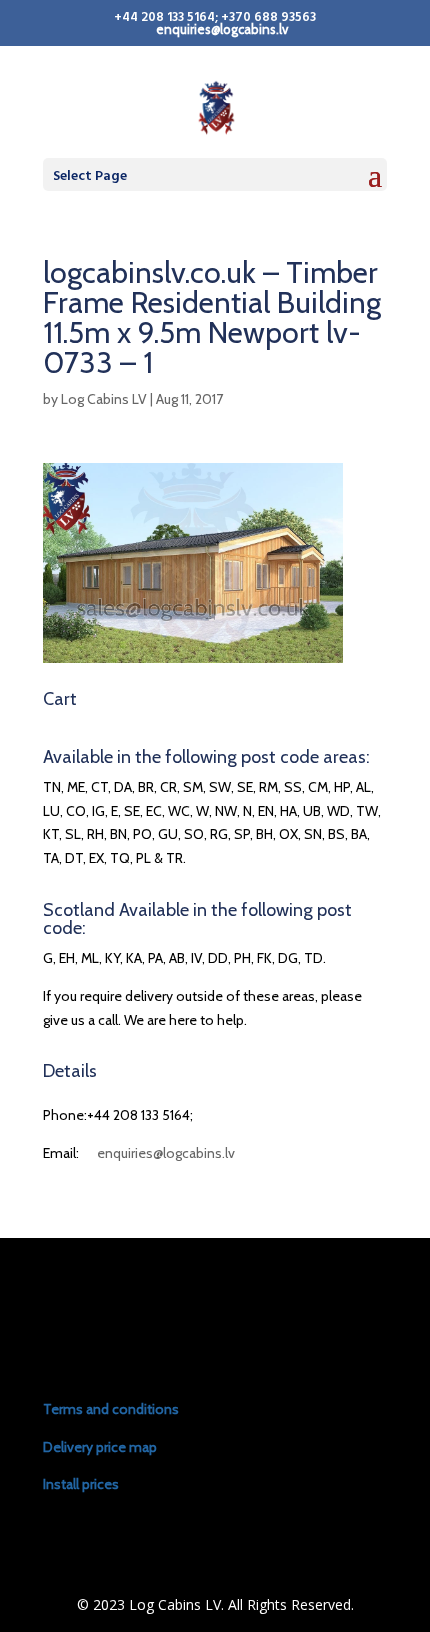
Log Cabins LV (104, 399)
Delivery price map (100, 1447)
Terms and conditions (111, 1409)
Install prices (81, 1484)
